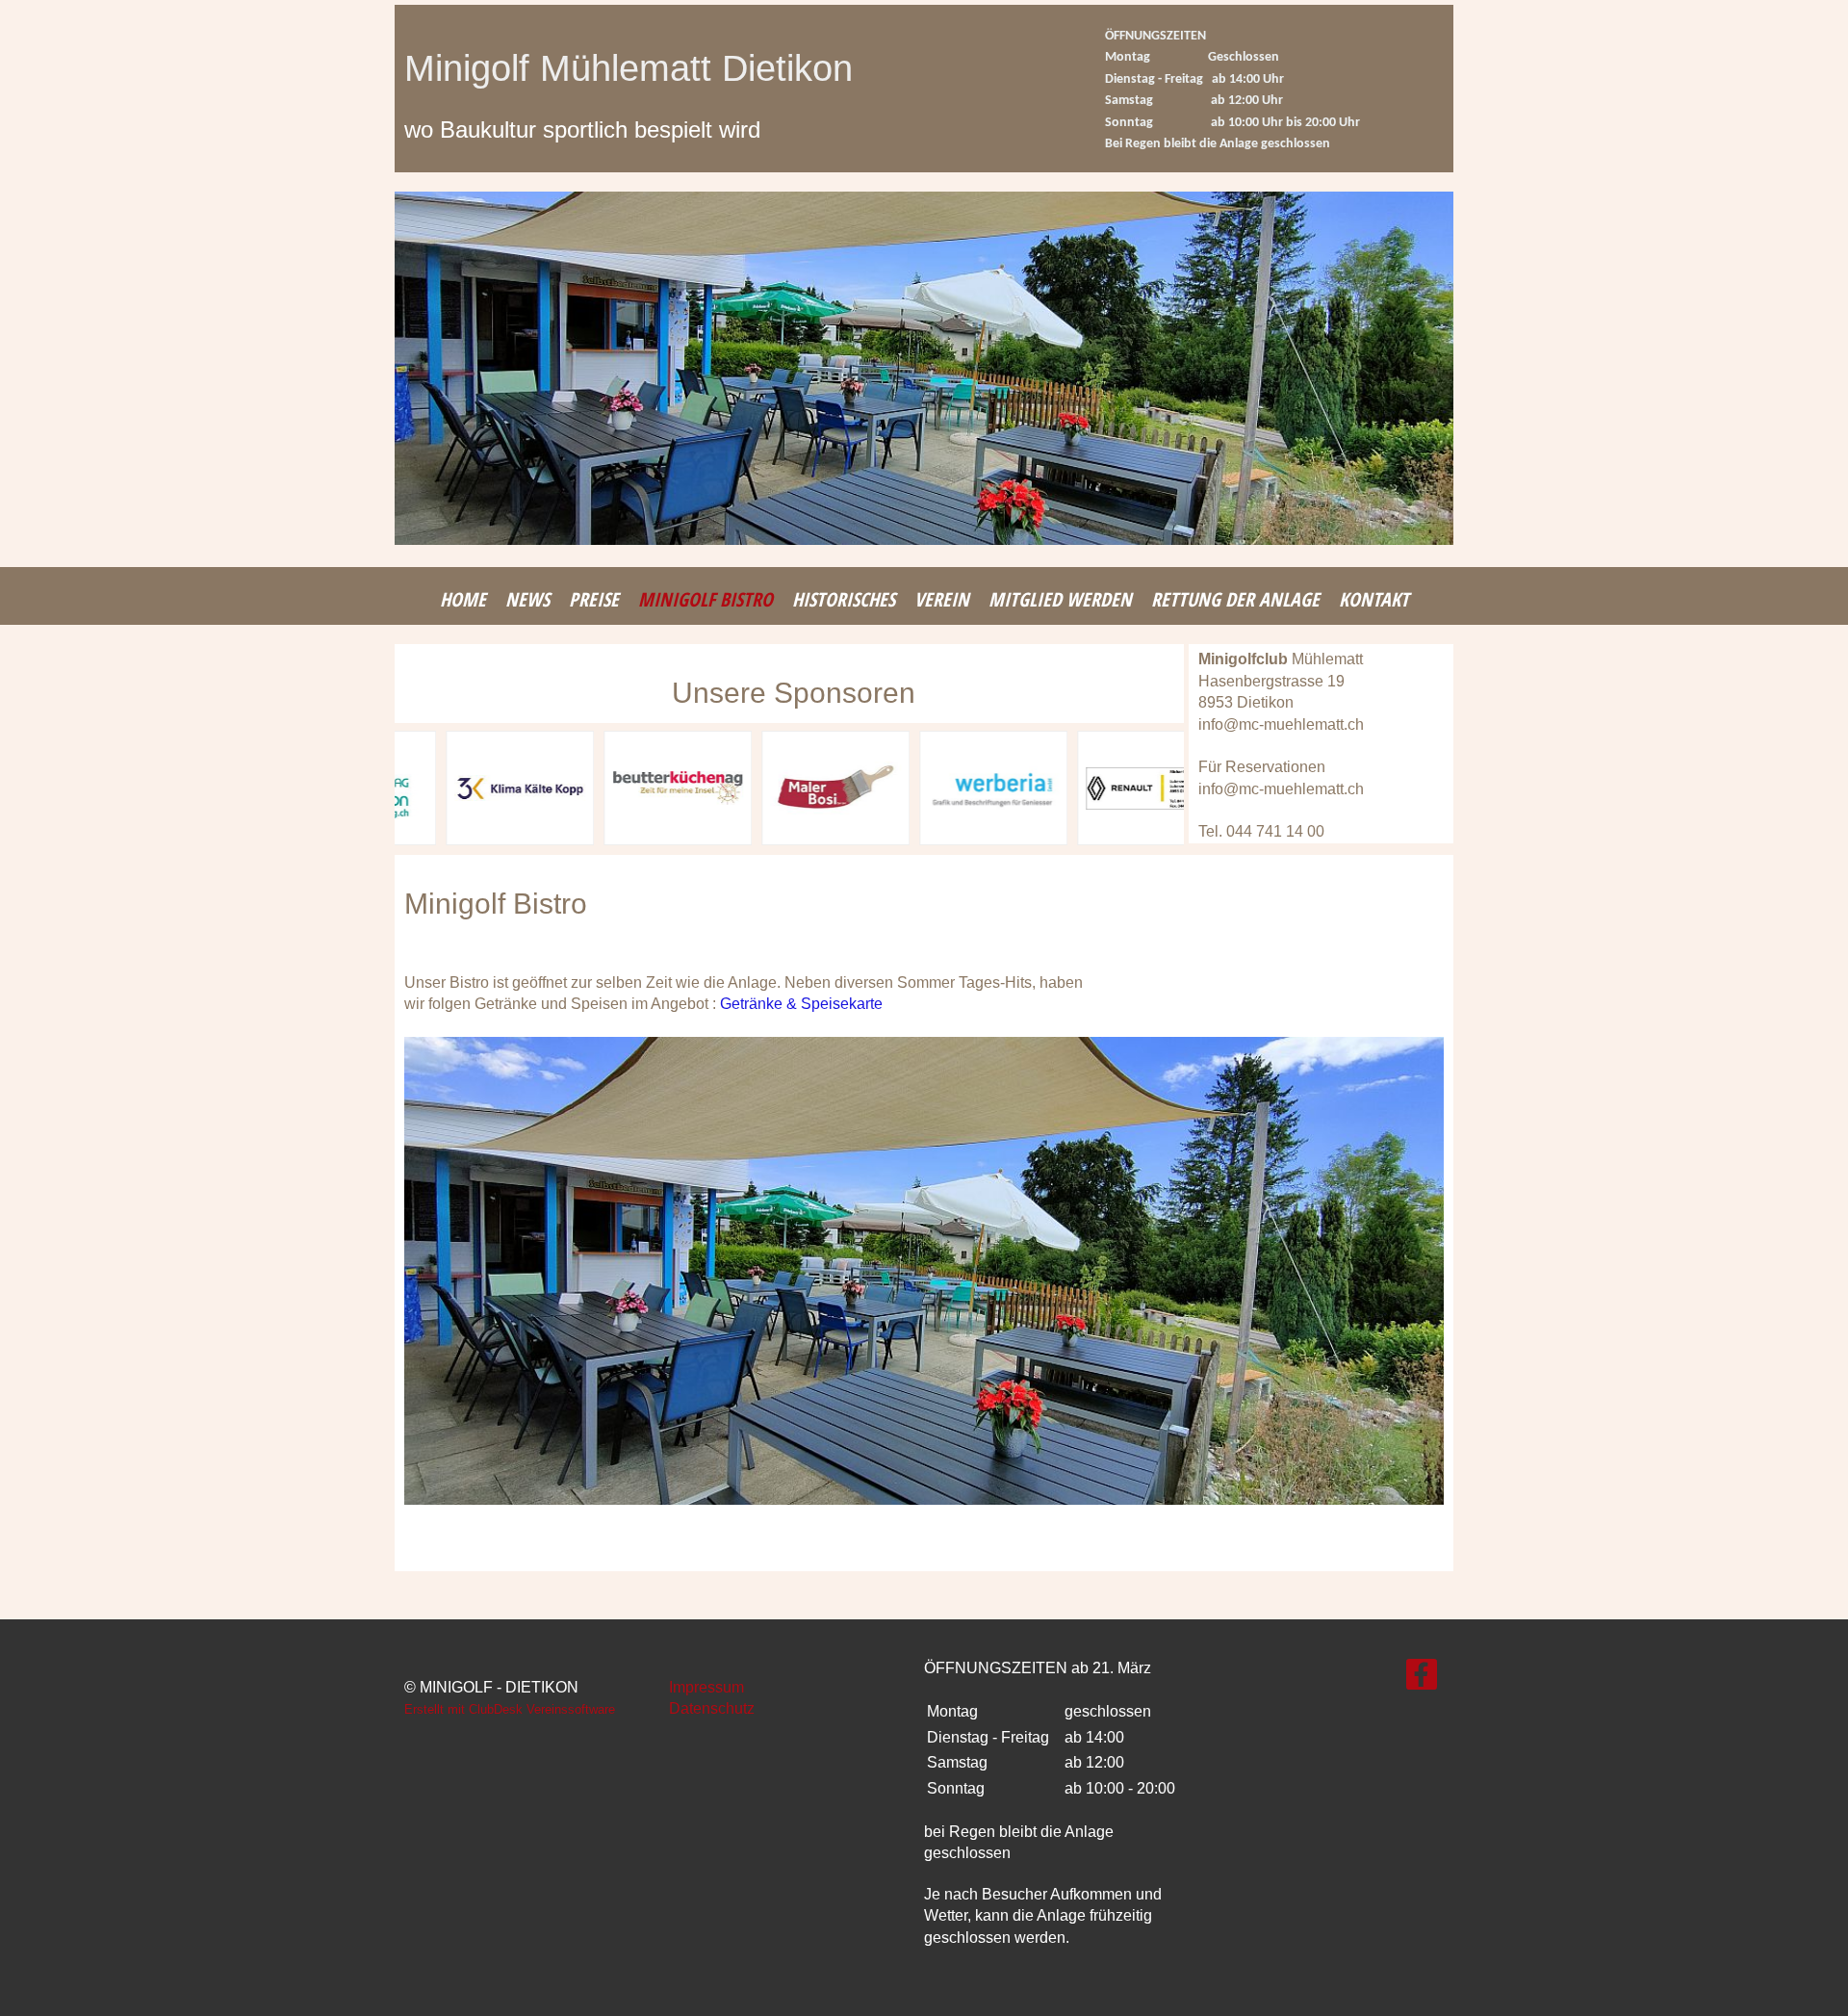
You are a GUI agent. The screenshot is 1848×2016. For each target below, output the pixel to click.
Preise (594, 599)
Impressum (706, 1687)
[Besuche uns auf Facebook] (1422, 1679)
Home (463, 599)
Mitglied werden (1060, 599)
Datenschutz (712, 1708)
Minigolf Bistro (706, 599)
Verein (942, 599)
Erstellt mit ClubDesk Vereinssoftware (510, 1709)
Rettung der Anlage (1235, 599)
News (527, 599)
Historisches (844, 599)
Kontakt (1374, 599)
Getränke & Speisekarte (801, 1004)
